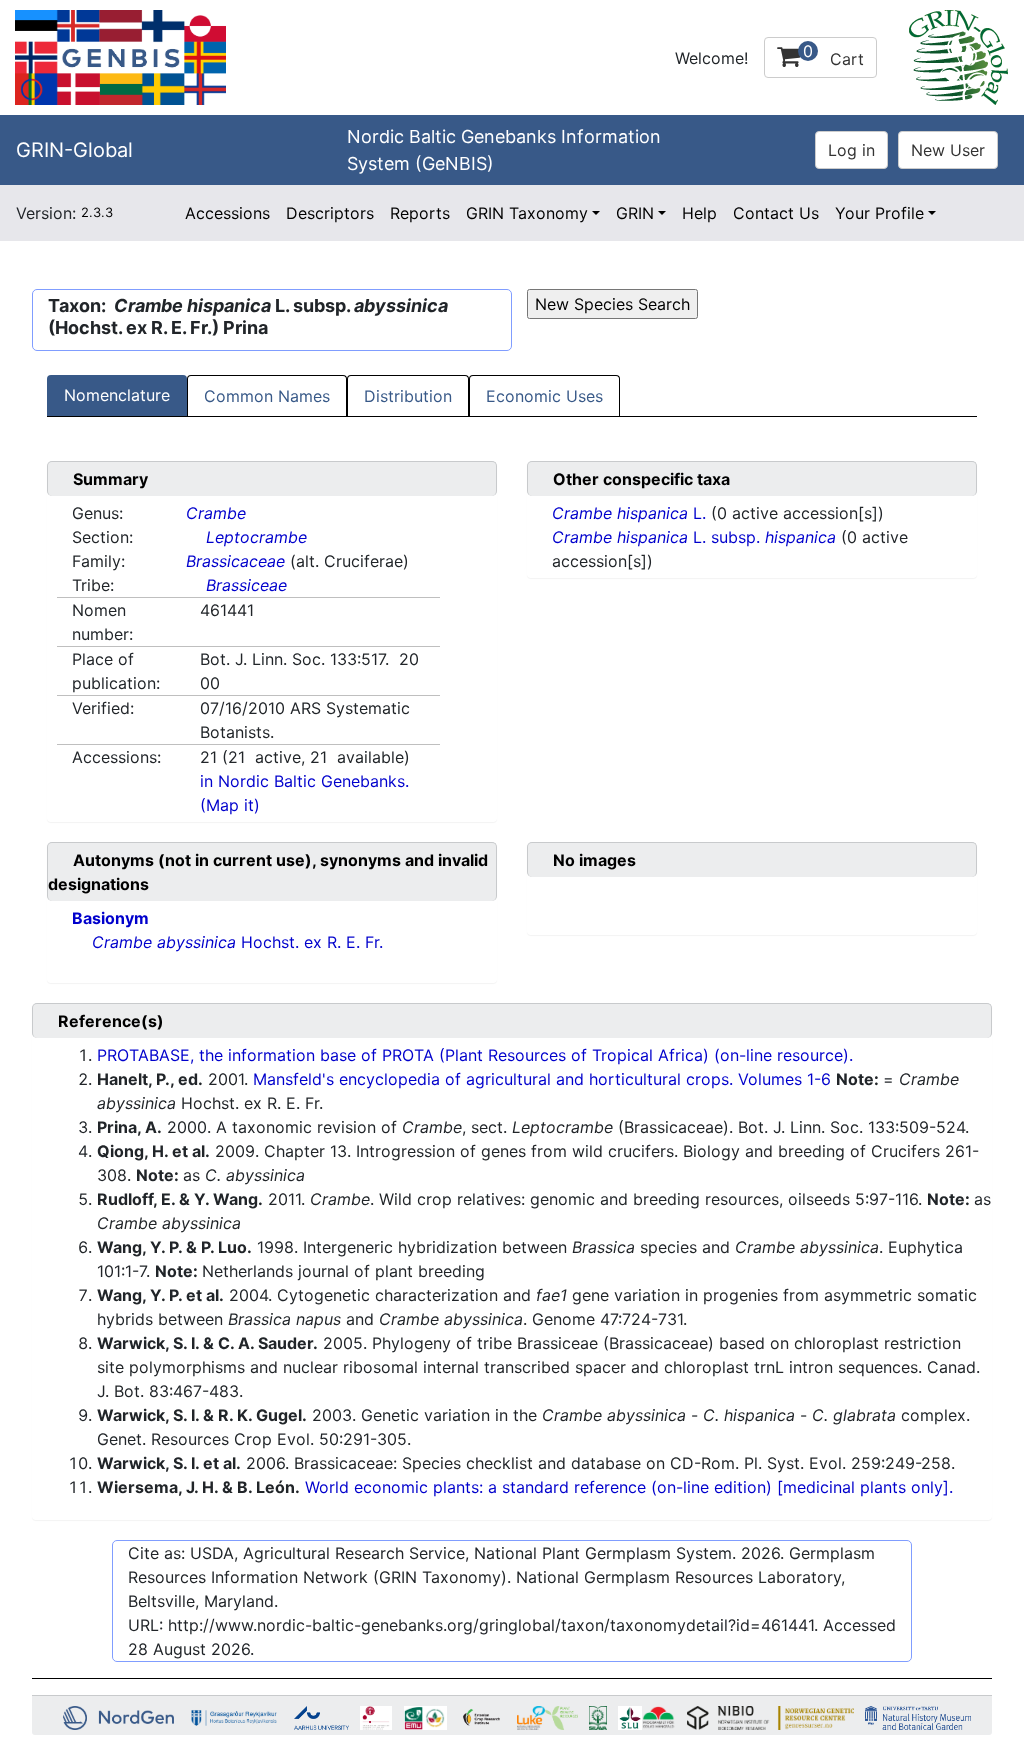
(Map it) (230, 805)
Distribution (408, 396)
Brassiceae (246, 585)
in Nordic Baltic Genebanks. (304, 781)
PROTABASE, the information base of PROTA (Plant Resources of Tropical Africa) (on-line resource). (475, 1055)
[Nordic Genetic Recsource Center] (120, 56)
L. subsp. (694, 537)
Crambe (216, 513)
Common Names (267, 396)
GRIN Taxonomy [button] (527, 213)
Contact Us (776, 213)
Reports (420, 213)
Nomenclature (117, 395)
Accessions (227, 213)
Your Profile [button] (879, 213)
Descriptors (330, 213)
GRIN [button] (635, 213)
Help (699, 213)
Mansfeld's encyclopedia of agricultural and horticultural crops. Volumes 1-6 (542, 1079)
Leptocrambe (256, 537)
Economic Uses (544, 396)
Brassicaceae (235, 561)
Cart (833, 55)
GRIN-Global (74, 150)
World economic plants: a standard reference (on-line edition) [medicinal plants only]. (629, 1487)
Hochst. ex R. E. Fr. (237, 942)
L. (631, 513)
